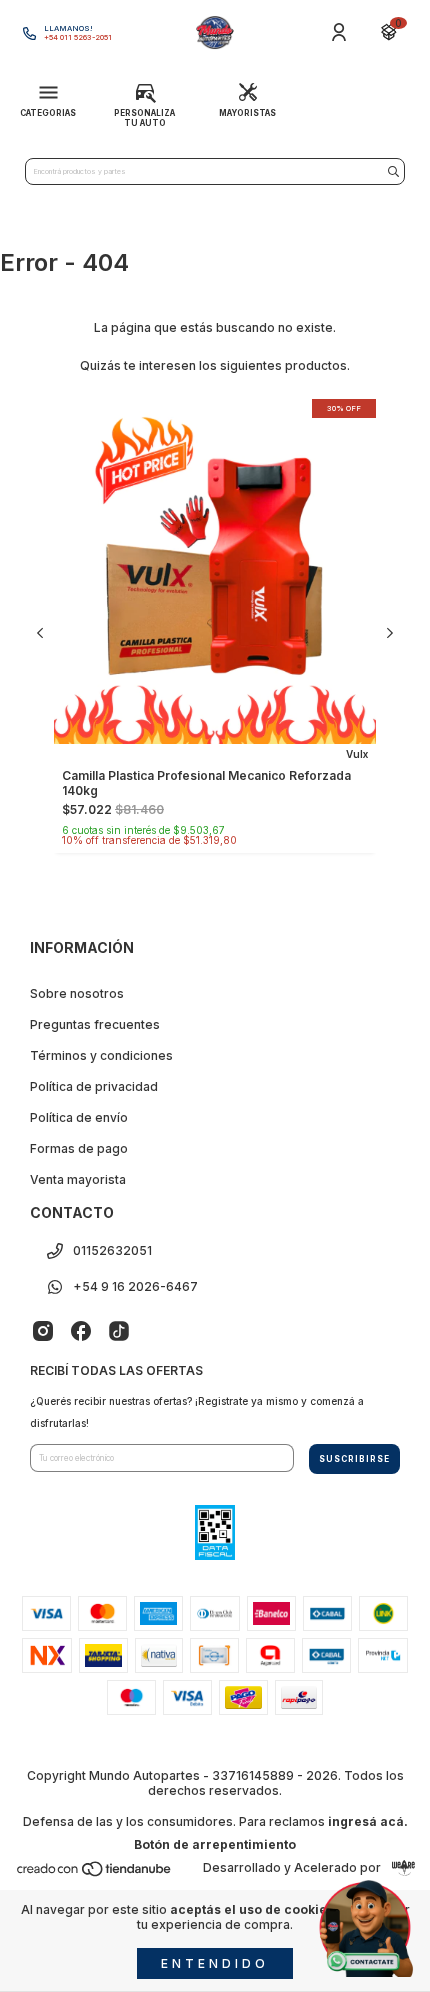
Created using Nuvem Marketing (215, 538)
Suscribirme (215, 479)
